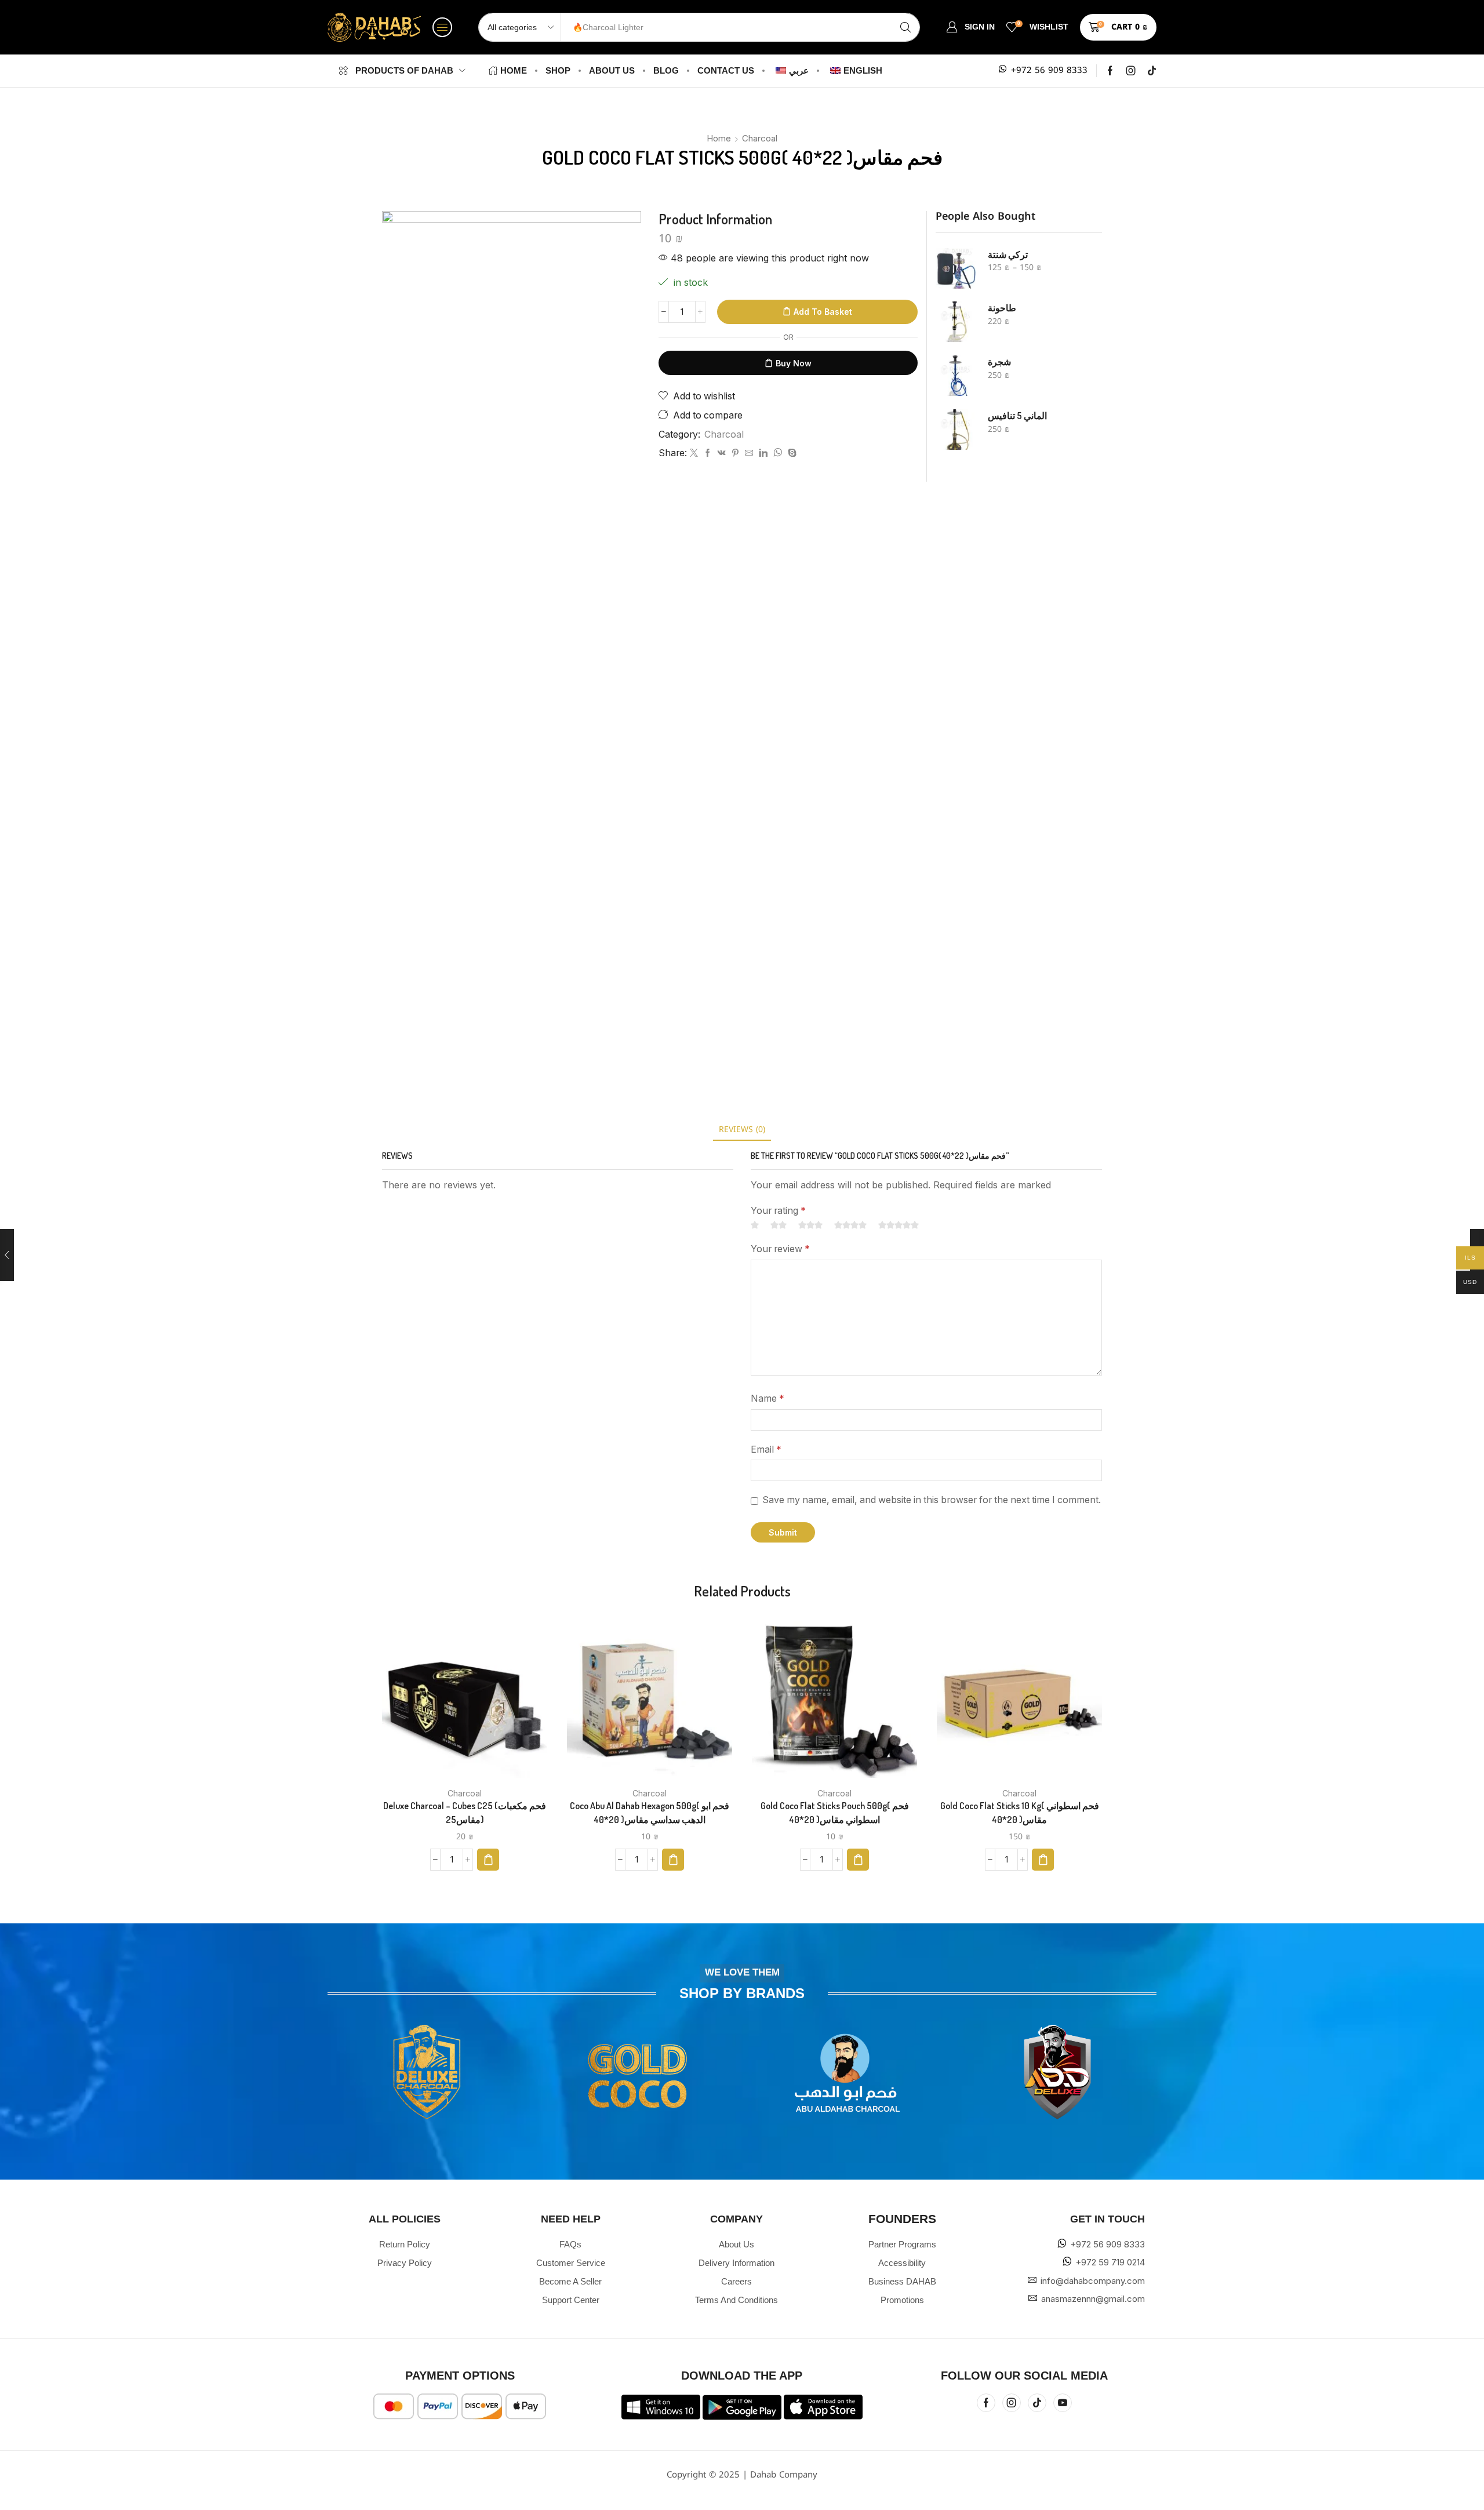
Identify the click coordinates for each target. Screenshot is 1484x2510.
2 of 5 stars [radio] (779, 1225)
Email (766, 1449)
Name (768, 1398)
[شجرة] (956, 376)
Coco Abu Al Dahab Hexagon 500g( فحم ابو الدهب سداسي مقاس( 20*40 (650, 1813)
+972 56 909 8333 (1049, 70)
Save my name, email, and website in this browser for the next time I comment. (932, 1500)
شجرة (999, 362)
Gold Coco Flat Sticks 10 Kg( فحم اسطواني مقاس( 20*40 (1020, 1813)
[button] (442, 27)
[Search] (905, 27)
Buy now (794, 363)
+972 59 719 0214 (1110, 2262)
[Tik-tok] (1152, 71)
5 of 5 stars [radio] (899, 1225)
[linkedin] (763, 454)
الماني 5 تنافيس (1017, 416)
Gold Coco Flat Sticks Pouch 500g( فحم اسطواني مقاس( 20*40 (835, 1813)
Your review (780, 1249)
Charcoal (760, 138)
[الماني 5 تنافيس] (956, 430)
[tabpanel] (512, 646)
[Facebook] (1110, 71)
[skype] (791, 454)
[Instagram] (1131, 71)
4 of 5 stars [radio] (850, 1225)
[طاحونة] (956, 322)
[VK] (722, 454)
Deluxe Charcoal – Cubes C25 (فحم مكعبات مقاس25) (465, 1813)
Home (719, 138)
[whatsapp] (778, 454)
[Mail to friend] (749, 454)
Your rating (778, 1211)
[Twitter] (694, 454)
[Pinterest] (735, 454)
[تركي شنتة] (956, 268)
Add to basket (823, 312)
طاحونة (1002, 308)
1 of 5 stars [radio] (755, 1225)
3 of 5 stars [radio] (810, 1225)
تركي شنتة (1008, 254)
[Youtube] (1063, 2403)
